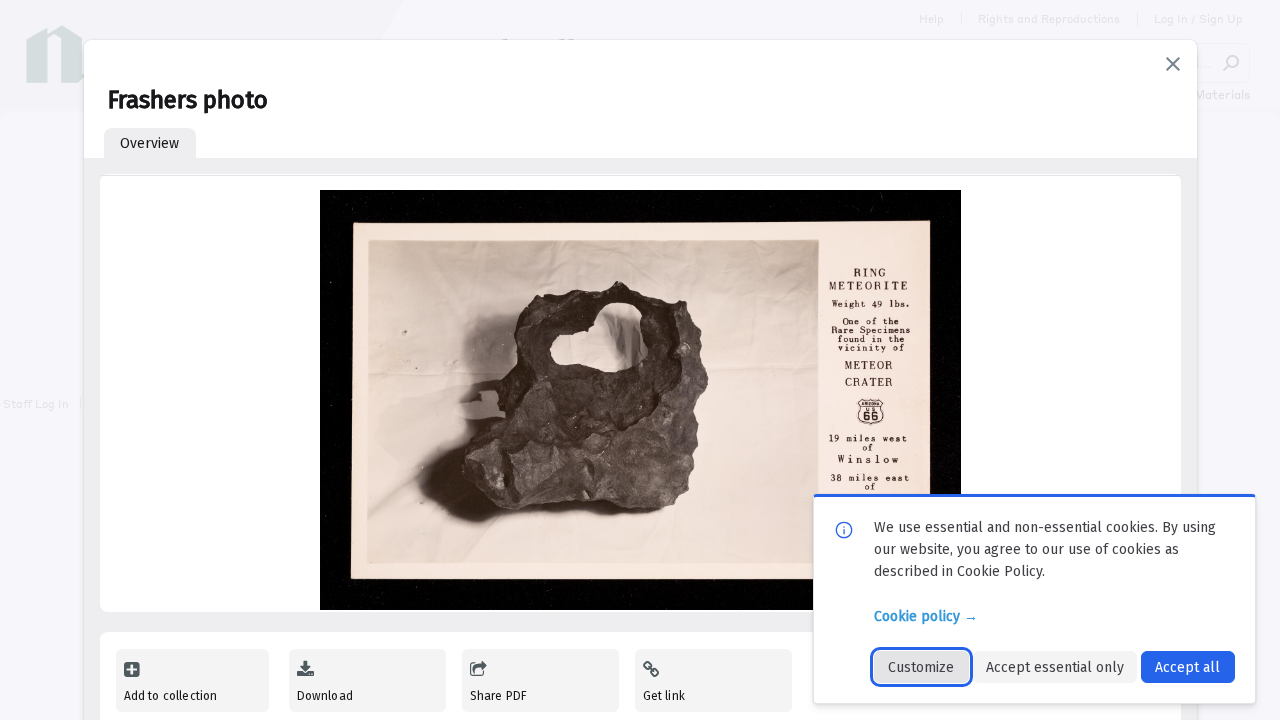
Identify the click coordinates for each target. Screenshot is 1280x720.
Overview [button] (149, 143)
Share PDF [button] (499, 696)
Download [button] (325, 696)
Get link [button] (664, 696)
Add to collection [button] (171, 696)
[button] (1173, 64)
